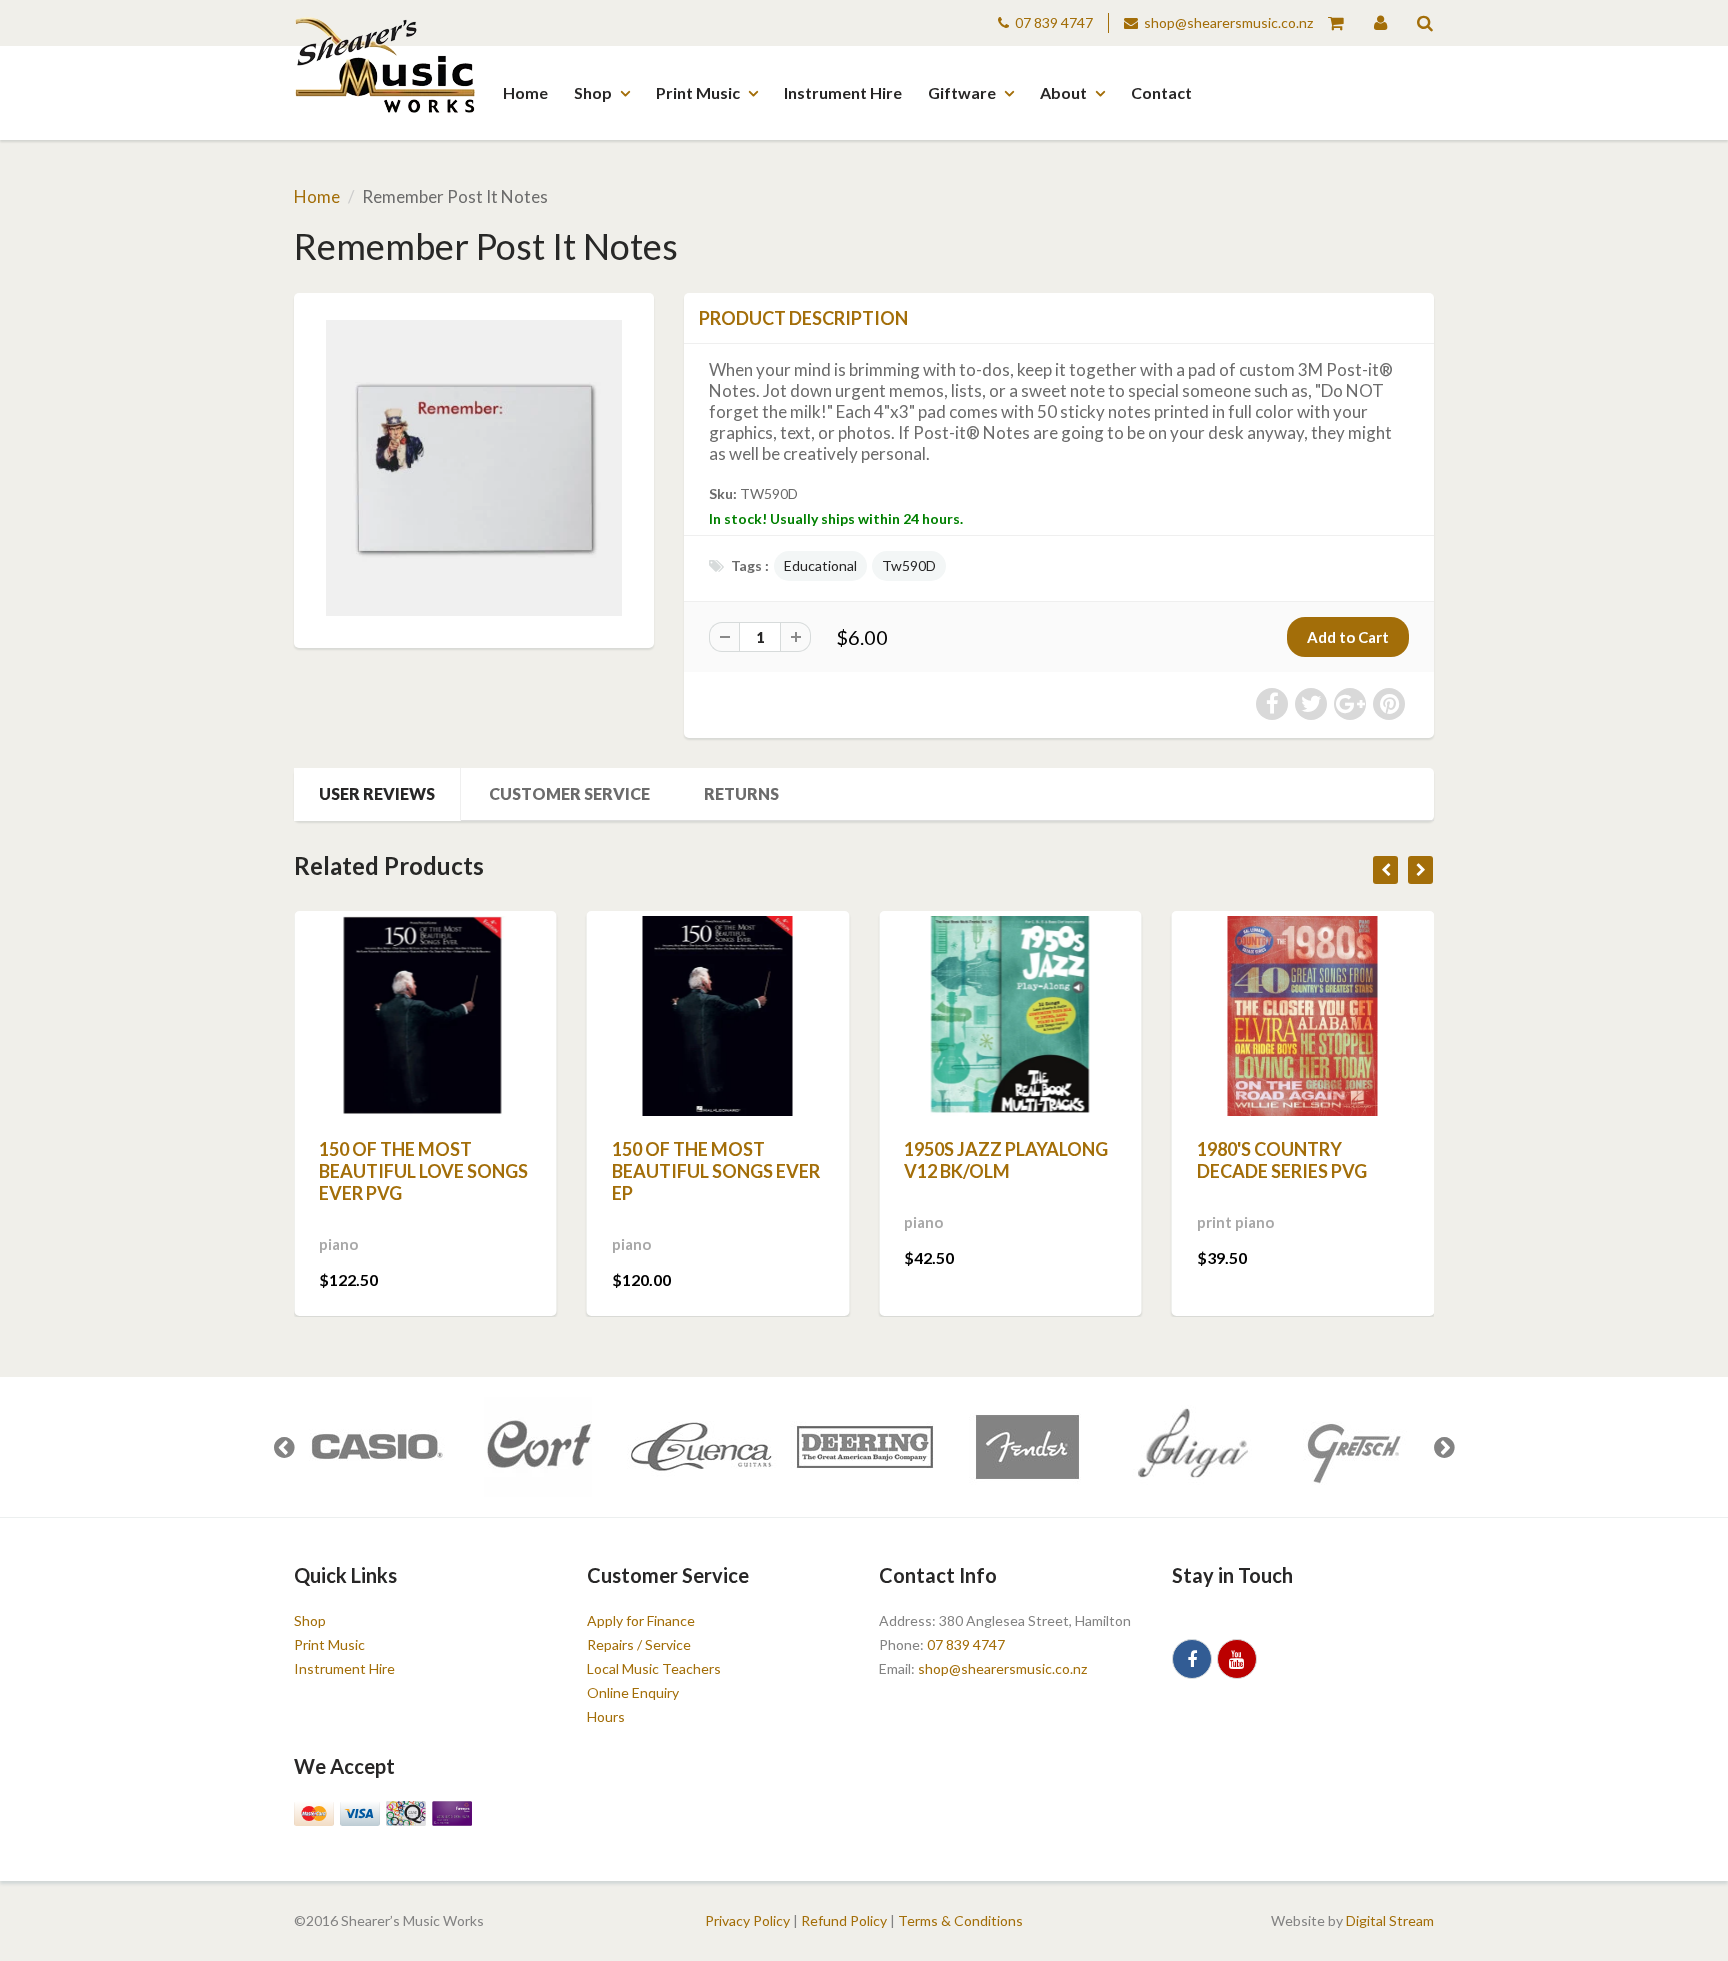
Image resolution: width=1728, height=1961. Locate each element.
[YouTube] (1237, 1659)
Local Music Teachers (654, 1668)
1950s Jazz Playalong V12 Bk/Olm (1006, 1160)
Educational (820, 565)
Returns (741, 793)
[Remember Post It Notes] (474, 468)
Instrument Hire (843, 92)
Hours (606, 1716)
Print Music (698, 92)
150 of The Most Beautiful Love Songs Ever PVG (423, 1171)
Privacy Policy (747, 1920)
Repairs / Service (639, 1644)
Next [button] (1444, 1447)
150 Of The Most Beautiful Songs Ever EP (716, 1171)
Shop (593, 92)
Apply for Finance (641, 1620)
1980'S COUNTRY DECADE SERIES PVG (1282, 1160)
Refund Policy (844, 1920)
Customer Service (569, 793)
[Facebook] (1192, 1659)
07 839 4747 (1054, 22)
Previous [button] (284, 1447)
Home (525, 92)
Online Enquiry (633, 1692)
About (1063, 92)
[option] (375, 1447)
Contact (1161, 92)
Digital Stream (1390, 1920)
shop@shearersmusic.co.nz (1228, 22)
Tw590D (909, 565)
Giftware (962, 92)
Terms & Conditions (960, 1920)
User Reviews (377, 793)
